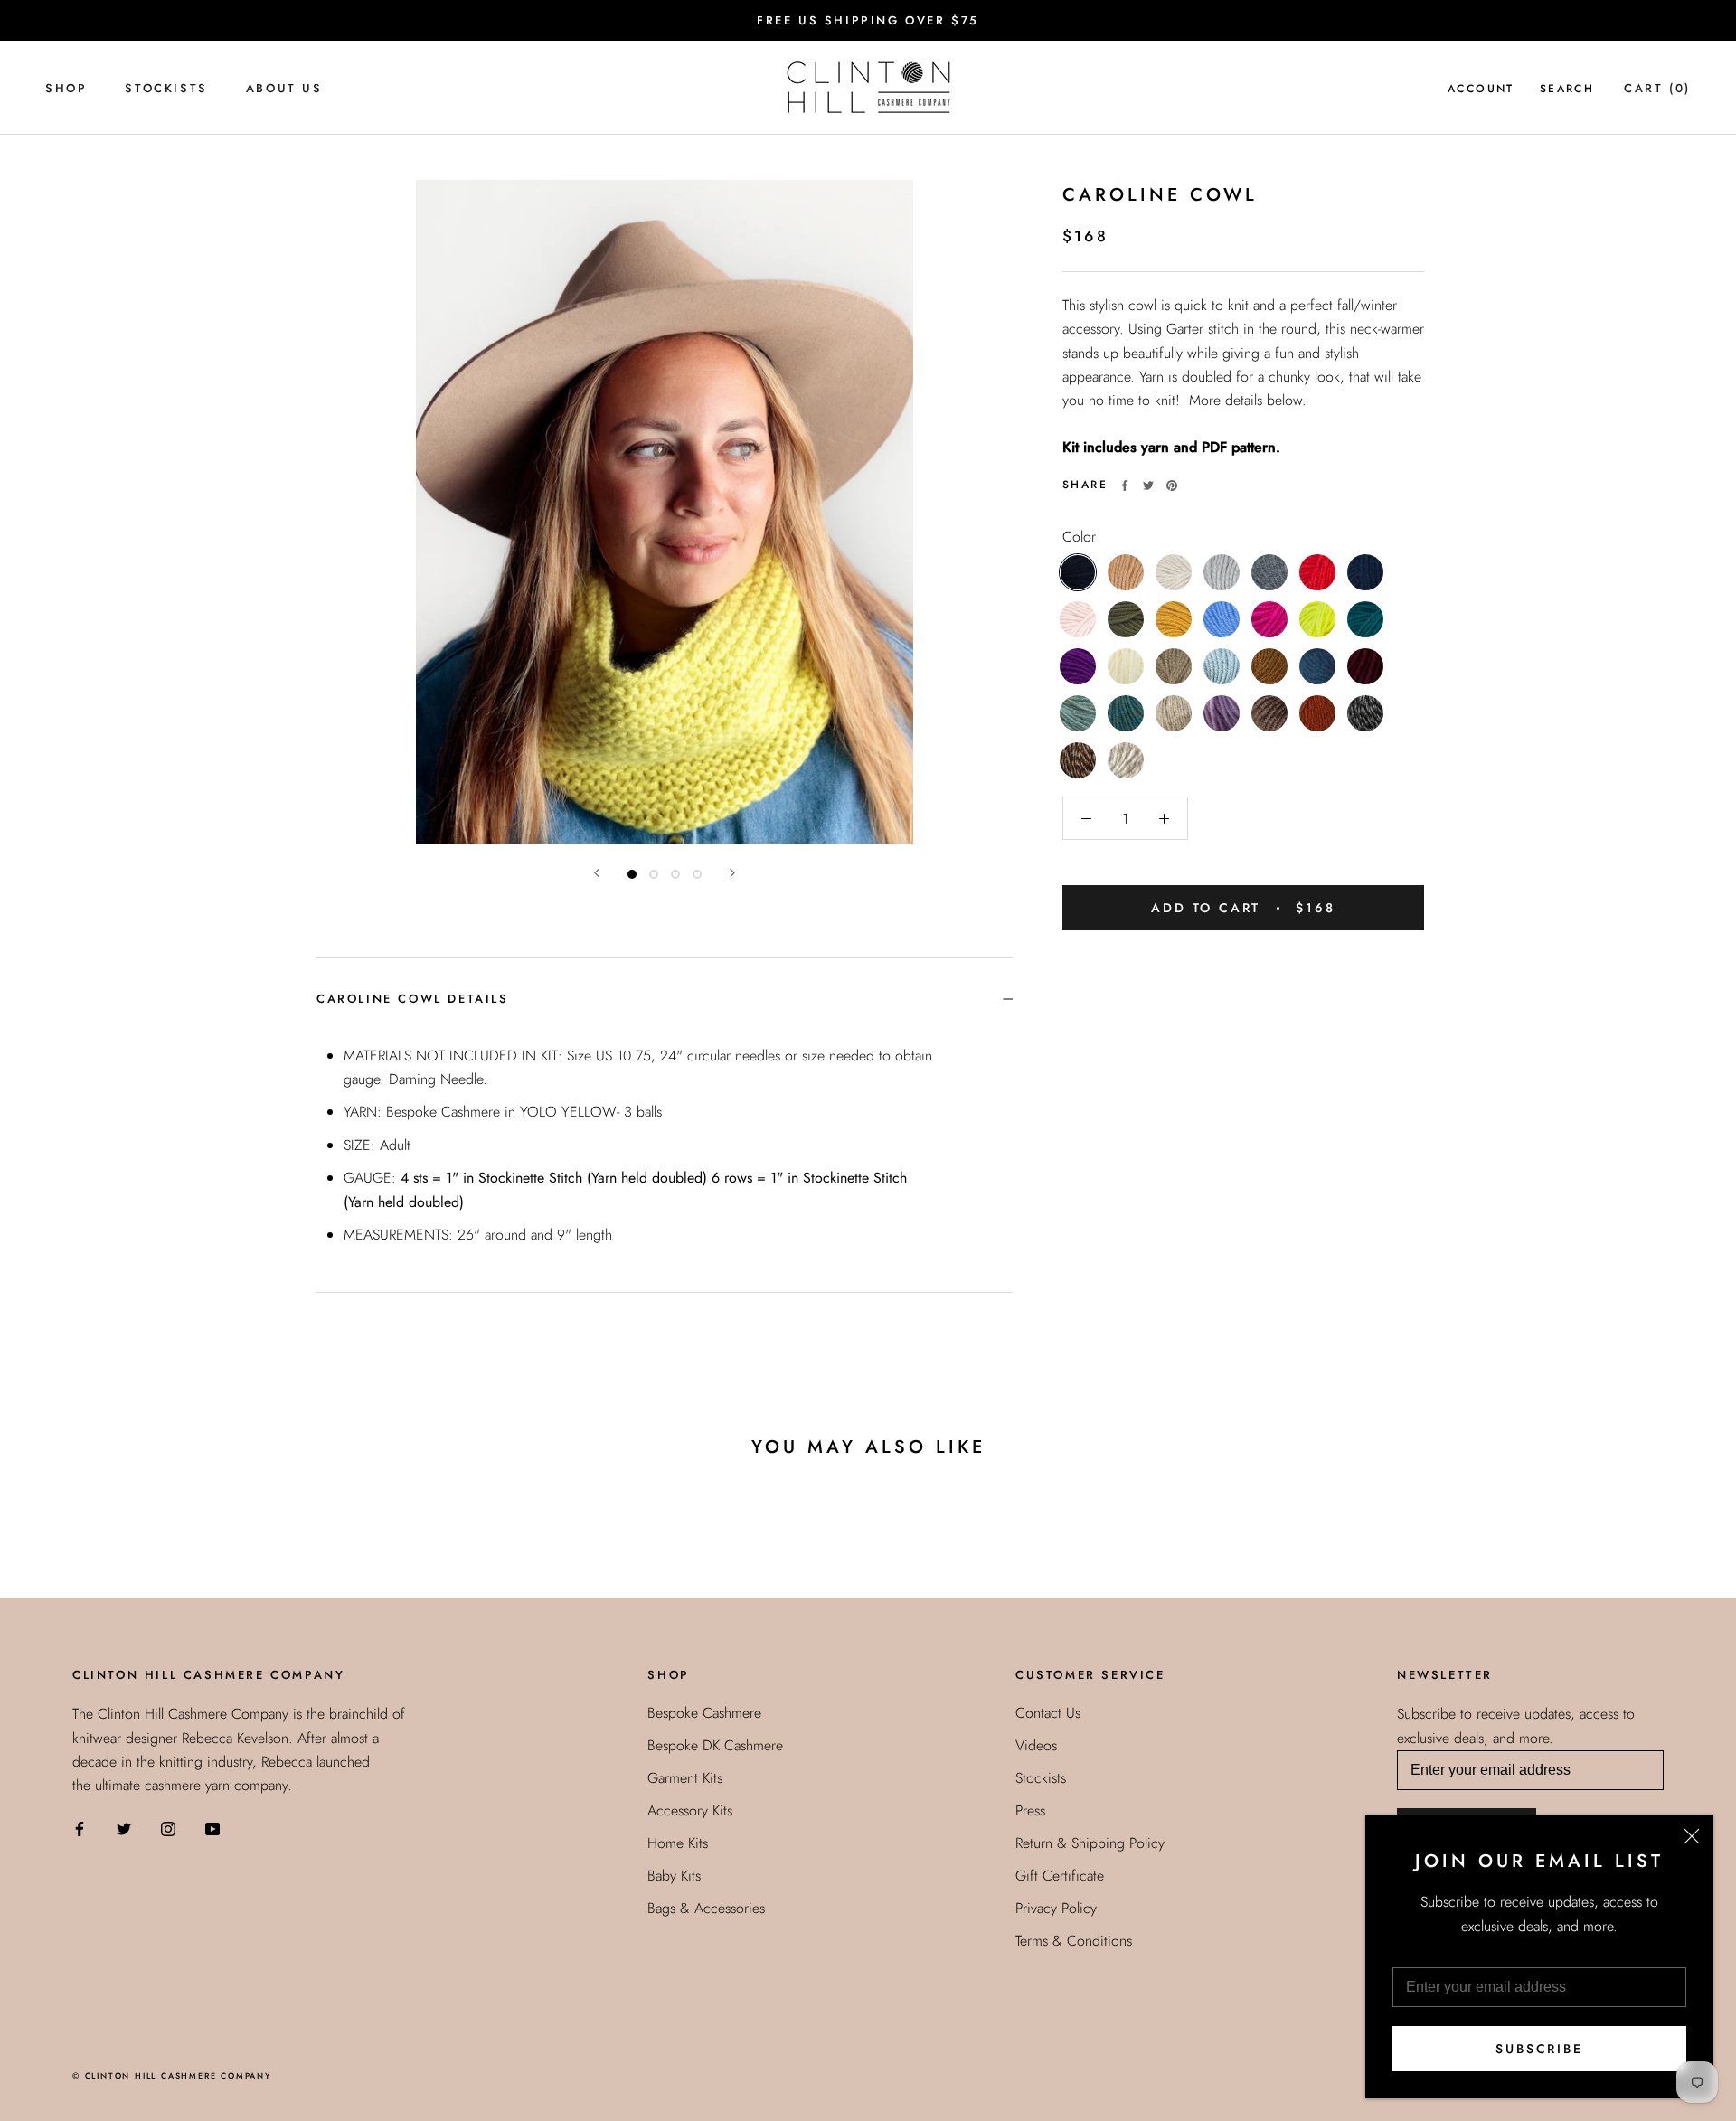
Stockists (166, 88)
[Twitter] (1148, 485)
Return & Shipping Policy (1090, 1843)
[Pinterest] (1172, 485)
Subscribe (1539, 2049)
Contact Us (1048, 1713)
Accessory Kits (690, 1810)
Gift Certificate (1060, 1876)
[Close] (1692, 1836)
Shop (66, 88)
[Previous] (597, 873)
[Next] (732, 873)
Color (1079, 537)
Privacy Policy (1056, 1908)
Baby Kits (674, 1876)
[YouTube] (212, 1828)
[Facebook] (1125, 485)
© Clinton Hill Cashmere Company (172, 2075)
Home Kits (678, 1843)
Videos (1036, 1745)
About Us (284, 88)
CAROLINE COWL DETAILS (413, 999)
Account (1481, 89)
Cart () (1657, 88)
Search (1567, 89)
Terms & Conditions (1074, 1941)
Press (1030, 1810)
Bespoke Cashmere (704, 1713)
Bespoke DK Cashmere (715, 1745)
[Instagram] (168, 1828)
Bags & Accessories (706, 1908)
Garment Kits (685, 1778)
